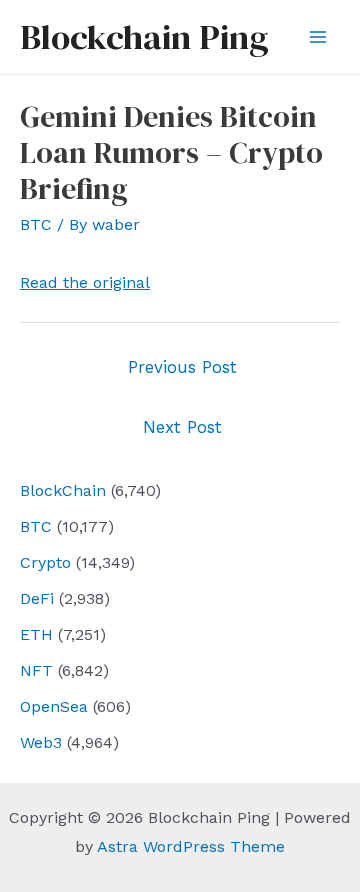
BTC (36, 526)
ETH (36, 634)
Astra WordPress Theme (191, 846)
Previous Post (182, 367)
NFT (36, 670)
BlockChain (63, 490)
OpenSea (54, 706)
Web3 (41, 742)
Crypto (45, 562)
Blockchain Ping (144, 37)
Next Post (182, 427)
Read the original (85, 282)
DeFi (37, 598)
